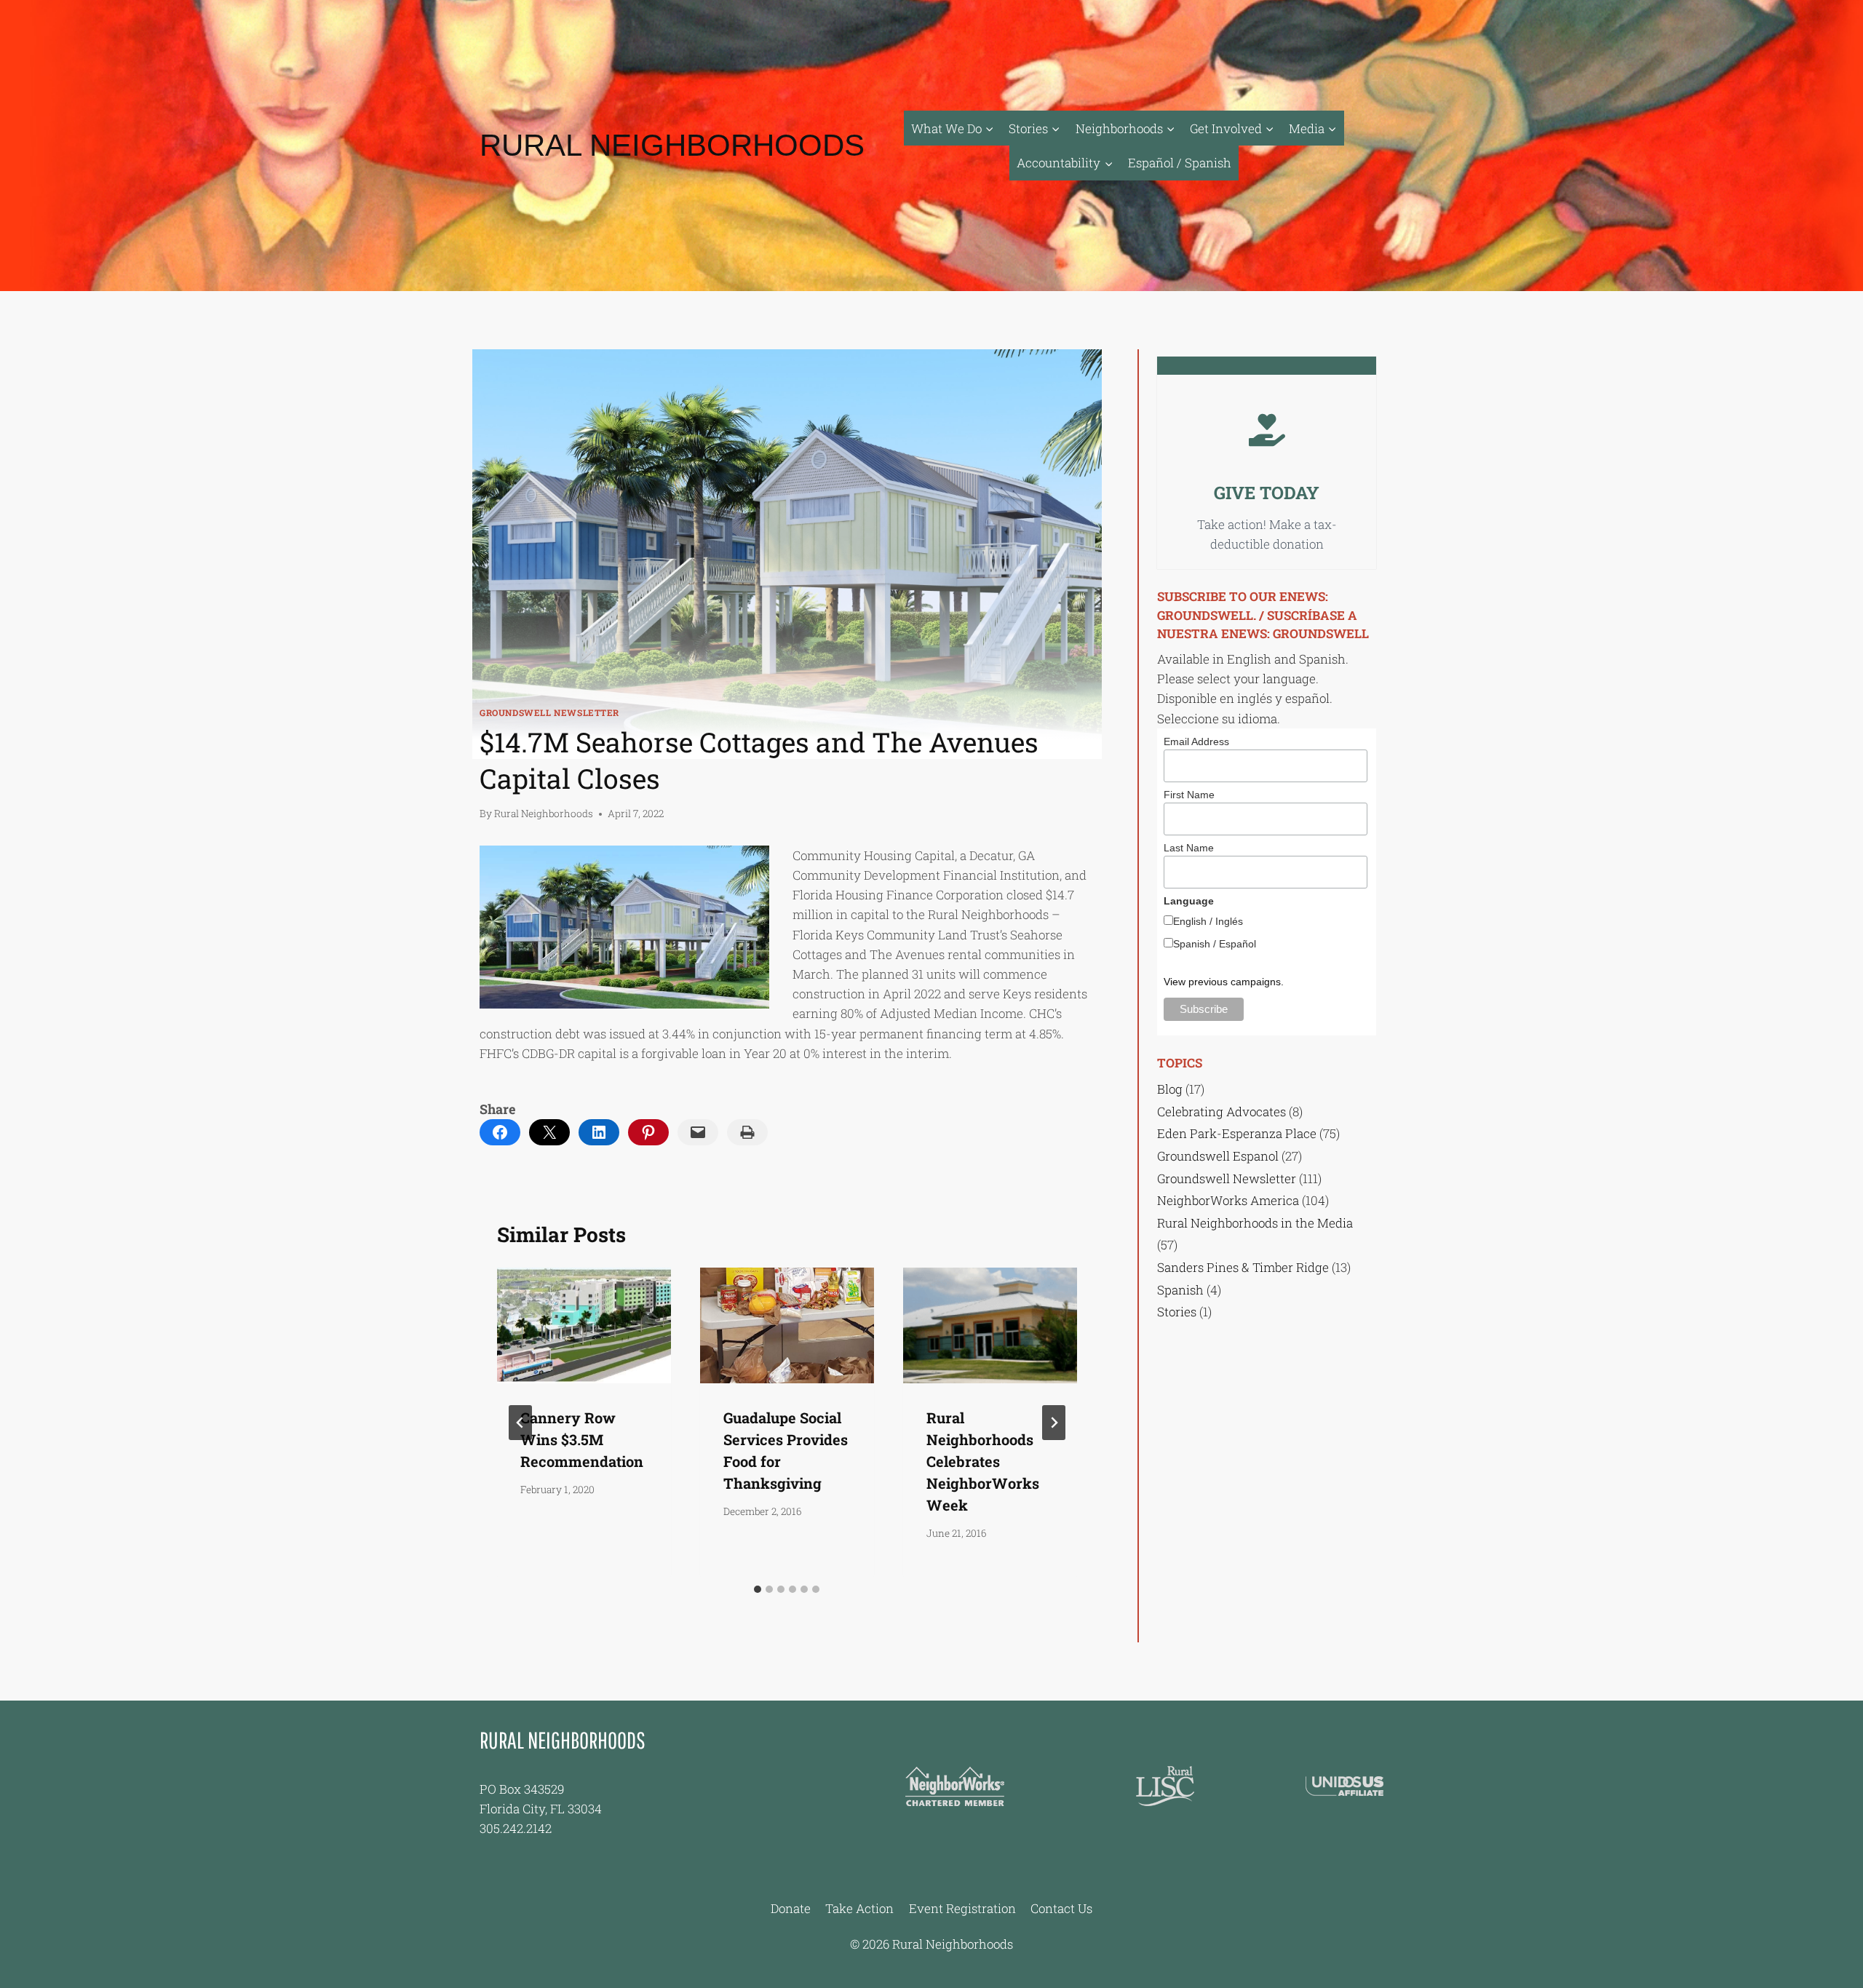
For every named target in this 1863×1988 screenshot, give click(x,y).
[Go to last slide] (520, 1423)
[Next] (1054, 1423)
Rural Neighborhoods (544, 814)
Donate (791, 1908)
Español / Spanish (1180, 163)
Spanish (1180, 1290)
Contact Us (1061, 1908)
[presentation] (584, 1325)
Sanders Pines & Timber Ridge (1243, 1267)
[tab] (758, 1589)
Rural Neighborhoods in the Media (1255, 1223)
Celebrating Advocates (1222, 1112)
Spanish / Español (1215, 944)
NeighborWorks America (1228, 1200)
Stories (1177, 1312)
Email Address (1196, 741)
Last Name (1189, 848)
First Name (1189, 795)
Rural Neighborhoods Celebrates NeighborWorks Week (983, 1461)
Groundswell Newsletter (549, 713)
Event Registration (962, 1908)
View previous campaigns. (1224, 982)
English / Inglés (1208, 921)
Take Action (859, 1908)
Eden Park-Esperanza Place (1237, 1133)
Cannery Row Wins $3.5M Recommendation (582, 1439)
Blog (1170, 1089)
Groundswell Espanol (1218, 1156)
